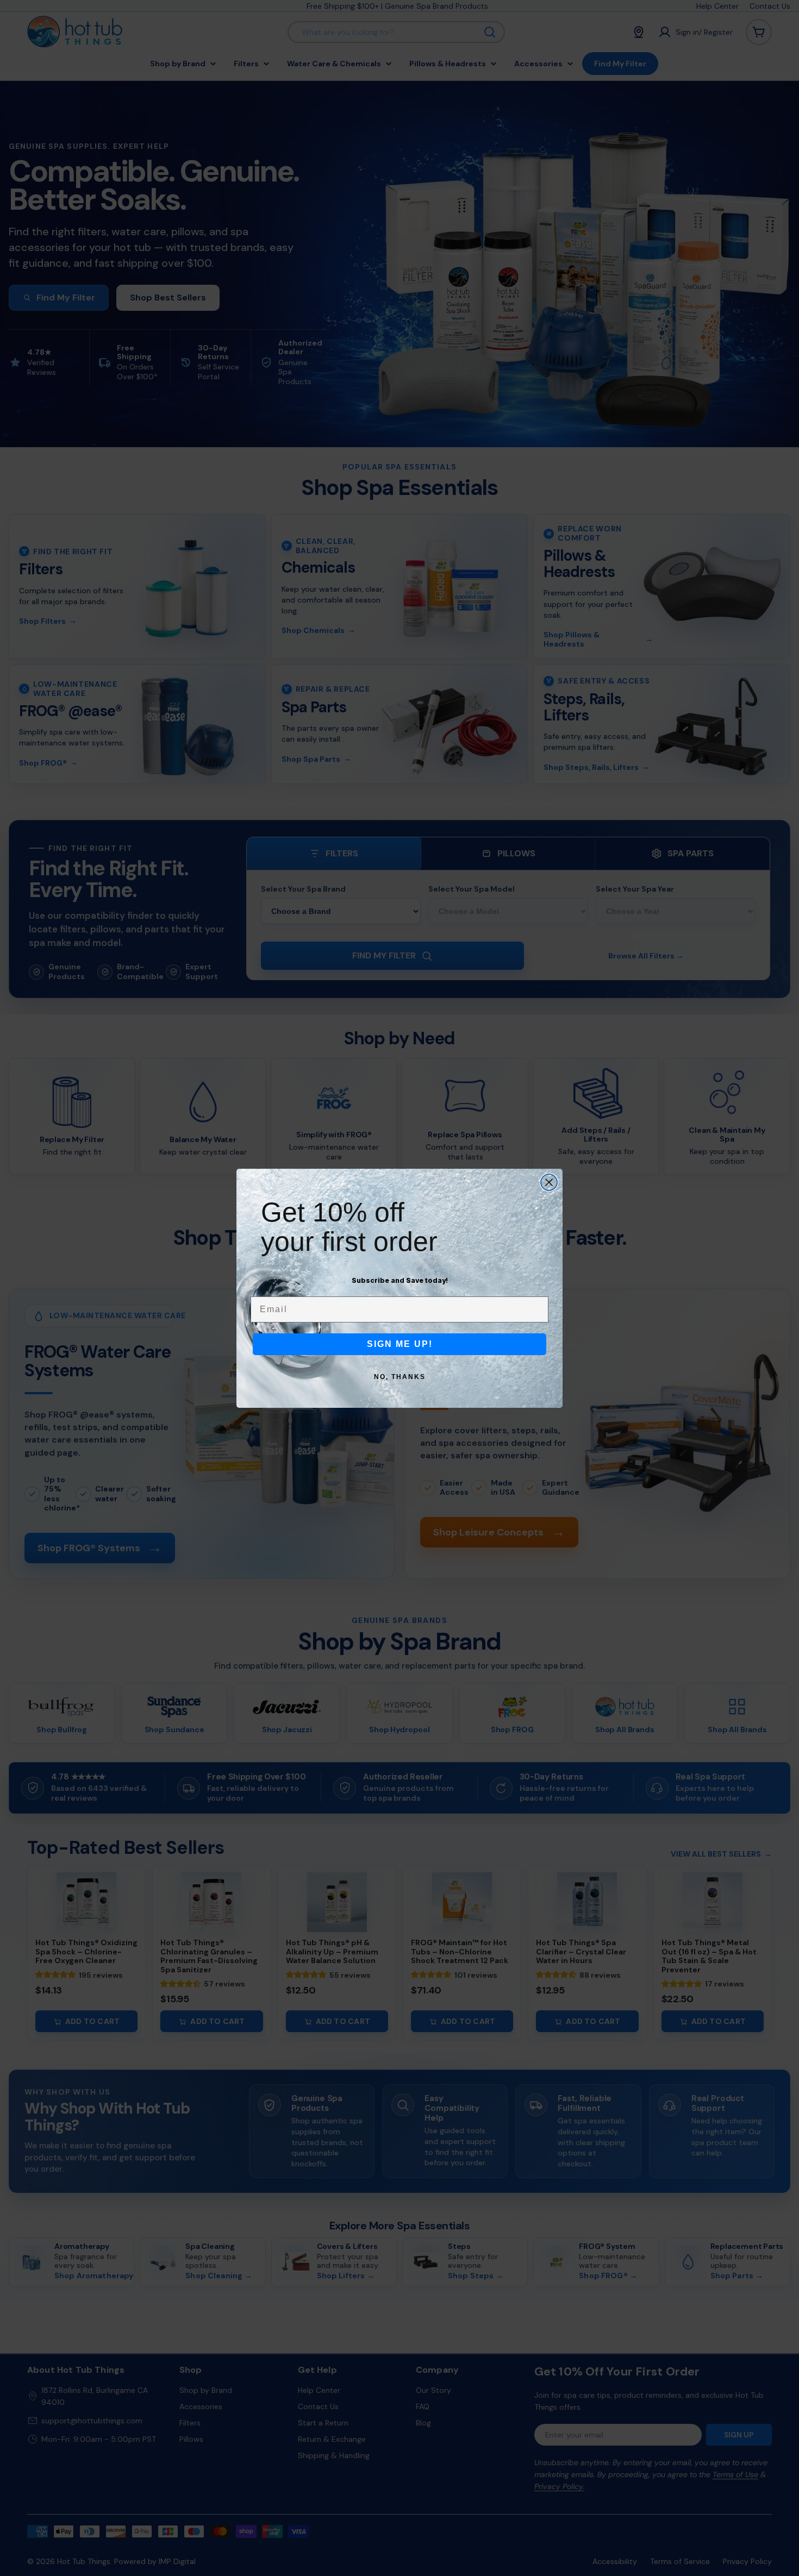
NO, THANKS (400, 1377)
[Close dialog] (549, 1182)
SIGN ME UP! (400, 1344)
